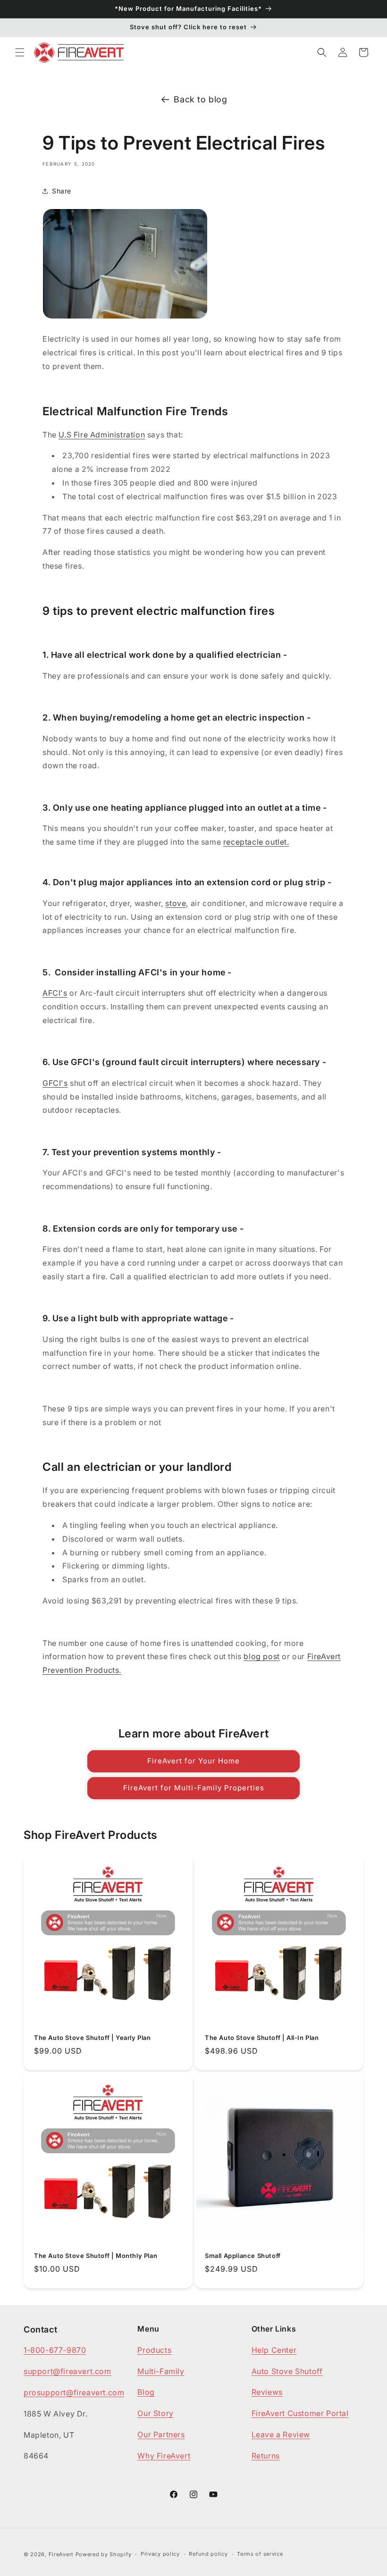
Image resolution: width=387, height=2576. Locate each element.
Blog (146, 2392)
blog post (261, 1656)
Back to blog (200, 99)
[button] (20, 52)
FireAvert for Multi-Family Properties (194, 1788)
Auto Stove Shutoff (287, 2371)
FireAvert (61, 2554)
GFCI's (55, 1083)
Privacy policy (160, 2554)
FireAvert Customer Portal (300, 2413)
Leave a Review (281, 2434)
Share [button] (62, 191)
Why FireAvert (164, 2456)
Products (154, 2350)
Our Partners (161, 2434)
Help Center (274, 2350)
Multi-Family (161, 2371)
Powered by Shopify (104, 2554)
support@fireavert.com (67, 2371)
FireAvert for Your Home (193, 1761)
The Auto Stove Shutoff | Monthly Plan (96, 2256)
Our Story (155, 2413)
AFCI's (55, 993)
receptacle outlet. (256, 842)
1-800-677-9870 (55, 2350)
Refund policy (208, 2554)
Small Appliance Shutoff (243, 2256)
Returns (266, 2456)
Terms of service (260, 2554)
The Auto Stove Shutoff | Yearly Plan (93, 2038)
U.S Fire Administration (102, 435)
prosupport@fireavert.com (74, 2392)
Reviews (267, 2392)
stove (176, 903)
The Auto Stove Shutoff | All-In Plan (262, 2038)
